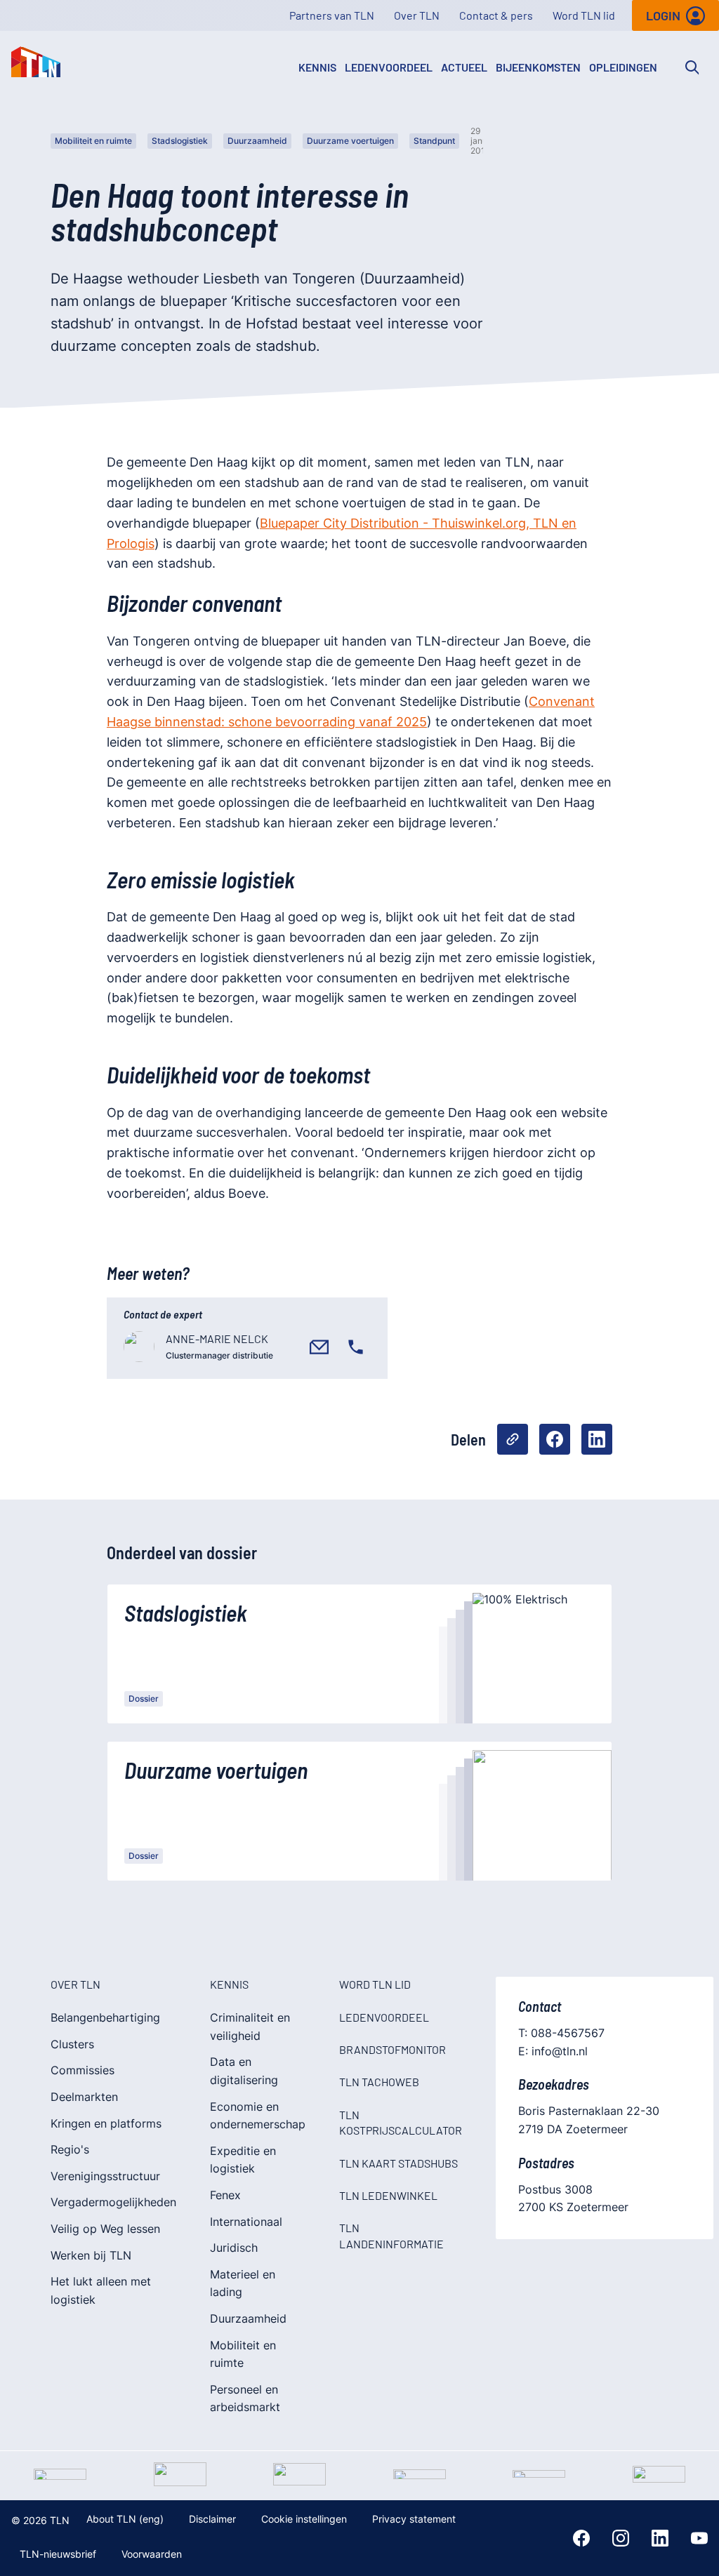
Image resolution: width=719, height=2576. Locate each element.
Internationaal (246, 2222)
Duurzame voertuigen (350, 141)
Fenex (225, 2195)
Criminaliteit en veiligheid (250, 2027)
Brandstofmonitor (393, 2049)
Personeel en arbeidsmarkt (245, 2398)
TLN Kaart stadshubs (398, 2163)
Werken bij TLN (91, 2255)
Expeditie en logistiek (243, 2160)
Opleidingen (623, 67)
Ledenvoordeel (389, 67)
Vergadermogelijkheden (113, 2202)
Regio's (70, 2149)
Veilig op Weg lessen (105, 2229)
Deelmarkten (84, 2097)
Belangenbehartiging (105, 2017)
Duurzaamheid (257, 141)
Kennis (317, 67)
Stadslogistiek (180, 141)
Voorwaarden (152, 2554)
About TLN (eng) (125, 2519)
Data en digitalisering (244, 2071)
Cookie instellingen (304, 2519)
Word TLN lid (584, 15)
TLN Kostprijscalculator (401, 2122)
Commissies (83, 2070)
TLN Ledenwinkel (388, 2195)
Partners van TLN (332, 15)
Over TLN (417, 15)
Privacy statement (414, 2519)
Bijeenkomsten (538, 67)
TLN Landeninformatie (391, 2235)
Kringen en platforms (106, 2123)
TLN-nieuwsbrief (58, 2554)
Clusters (72, 2044)
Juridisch (234, 2248)
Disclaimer (212, 2519)
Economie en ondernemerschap (258, 2116)
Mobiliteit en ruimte (93, 141)
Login (663, 15)
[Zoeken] (692, 67)
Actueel (464, 67)
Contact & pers (496, 15)
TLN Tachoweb (379, 2082)
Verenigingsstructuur (105, 2176)
